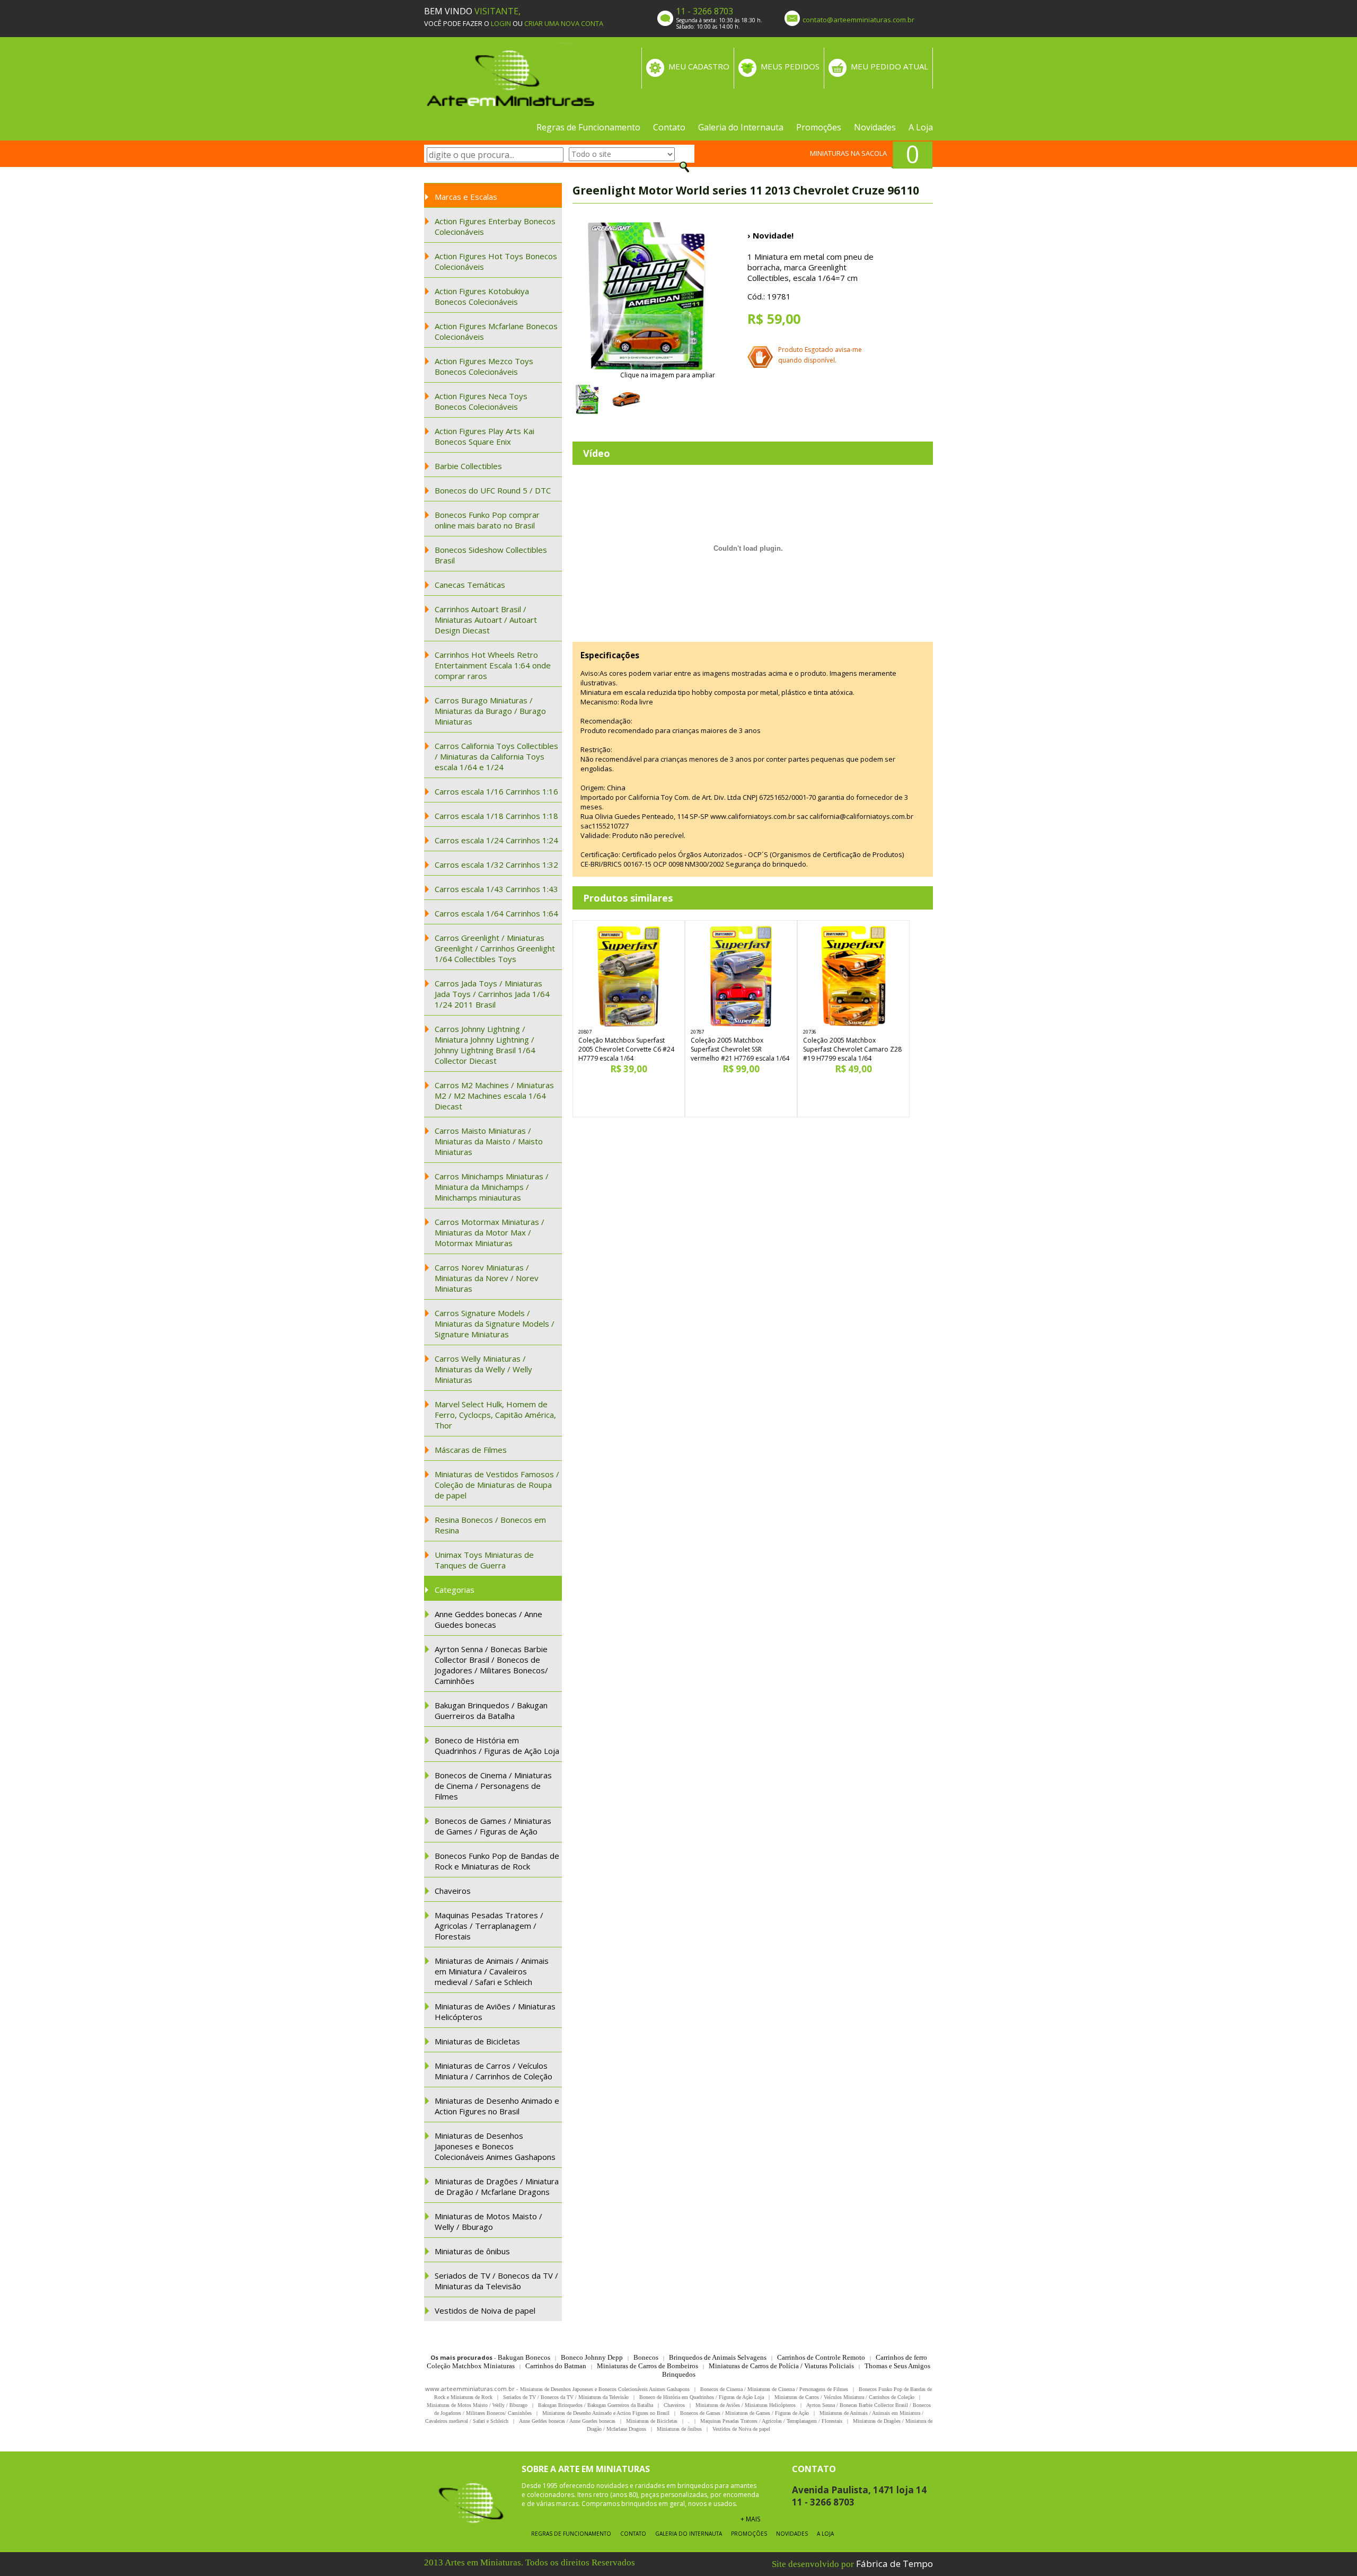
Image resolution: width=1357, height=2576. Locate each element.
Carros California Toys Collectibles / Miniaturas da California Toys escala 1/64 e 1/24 (496, 756)
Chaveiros (453, 1891)
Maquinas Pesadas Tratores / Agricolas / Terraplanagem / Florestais (489, 1926)
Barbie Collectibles (468, 466)
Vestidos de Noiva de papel (485, 2310)
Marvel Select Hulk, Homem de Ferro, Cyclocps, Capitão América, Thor (495, 1415)
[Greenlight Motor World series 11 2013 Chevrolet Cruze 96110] (647, 296)
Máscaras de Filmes (471, 1450)
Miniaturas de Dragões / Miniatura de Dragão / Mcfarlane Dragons (497, 2186)
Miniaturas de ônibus (472, 2251)
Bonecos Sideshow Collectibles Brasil (491, 555)
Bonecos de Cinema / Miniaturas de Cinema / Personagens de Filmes (493, 1786)
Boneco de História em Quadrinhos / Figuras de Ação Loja (497, 1745)
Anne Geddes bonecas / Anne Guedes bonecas (488, 1619)
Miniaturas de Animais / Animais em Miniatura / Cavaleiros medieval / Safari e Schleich (492, 1971)
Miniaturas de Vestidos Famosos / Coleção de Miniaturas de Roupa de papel (497, 1485)
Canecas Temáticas (470, 585)
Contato (669, 127)
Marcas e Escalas (466, 197)
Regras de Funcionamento (588, 127)
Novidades (875, 127)
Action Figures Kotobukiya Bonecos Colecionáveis (482, 296)
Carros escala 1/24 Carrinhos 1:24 (496, 840)
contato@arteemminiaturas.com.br (858, 20)
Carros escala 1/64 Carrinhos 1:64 (496, 913)
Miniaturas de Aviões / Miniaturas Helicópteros (495, 2012)
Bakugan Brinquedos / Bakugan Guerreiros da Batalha (491, 1710)
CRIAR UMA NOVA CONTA (564, 23)
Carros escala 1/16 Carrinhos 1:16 (496, 791)
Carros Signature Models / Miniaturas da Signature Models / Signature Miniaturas (495, 1324)
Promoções (819, 127)
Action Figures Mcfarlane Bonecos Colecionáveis (496, 331)
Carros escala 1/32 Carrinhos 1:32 (496, 864)
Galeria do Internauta (741, 127)
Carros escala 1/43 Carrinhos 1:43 (496, 889)
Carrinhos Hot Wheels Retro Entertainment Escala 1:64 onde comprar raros (493, 665)
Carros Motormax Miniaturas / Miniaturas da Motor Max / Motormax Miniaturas (490, 1232)
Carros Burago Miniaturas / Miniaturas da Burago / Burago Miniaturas (490, 711)
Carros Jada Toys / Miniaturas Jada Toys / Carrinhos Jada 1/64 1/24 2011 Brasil (492, 994)
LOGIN (501, 23)
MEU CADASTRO (699, 66)
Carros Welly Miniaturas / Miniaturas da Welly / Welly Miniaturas (483, 1369)
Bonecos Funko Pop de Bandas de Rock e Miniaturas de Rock (497, 1861)
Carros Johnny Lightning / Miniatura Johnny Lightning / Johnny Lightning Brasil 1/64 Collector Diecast (485, 1045)
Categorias (455, 1590)
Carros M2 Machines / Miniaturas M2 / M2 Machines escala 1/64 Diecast (494, 1096)
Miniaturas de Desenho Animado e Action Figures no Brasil (497, 2106)
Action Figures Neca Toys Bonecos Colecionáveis (481, 401)
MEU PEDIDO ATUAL (889, 66)
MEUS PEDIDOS (790, 66)
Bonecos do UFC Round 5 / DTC (493, 490)
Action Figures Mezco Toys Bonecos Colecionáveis (484, 366)
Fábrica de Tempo (895, 2564)
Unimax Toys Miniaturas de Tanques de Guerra (484, 1560)
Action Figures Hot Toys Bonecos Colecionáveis (496, 261)
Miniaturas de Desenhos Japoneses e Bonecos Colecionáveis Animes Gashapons (495, 2146)
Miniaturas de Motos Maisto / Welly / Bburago (488, 2221)
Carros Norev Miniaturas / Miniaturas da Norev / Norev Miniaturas (487, 1278)
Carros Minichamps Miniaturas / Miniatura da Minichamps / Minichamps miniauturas (492, 1187)
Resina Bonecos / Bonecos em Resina (490, 1525)
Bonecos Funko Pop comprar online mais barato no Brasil (487, 520)
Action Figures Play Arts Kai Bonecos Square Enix (484, 436)
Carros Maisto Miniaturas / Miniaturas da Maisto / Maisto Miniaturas (489, 1141)
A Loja (921, 127)
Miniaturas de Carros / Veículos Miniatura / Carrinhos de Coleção (494, 2071)
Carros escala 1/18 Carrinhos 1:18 (496, 816)
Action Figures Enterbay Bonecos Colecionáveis (495, 226)
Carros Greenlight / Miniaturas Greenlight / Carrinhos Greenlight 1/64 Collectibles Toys (495, 948)
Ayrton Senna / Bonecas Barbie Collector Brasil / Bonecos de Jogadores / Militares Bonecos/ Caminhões (491, 1665)
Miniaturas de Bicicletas (477, 2041)
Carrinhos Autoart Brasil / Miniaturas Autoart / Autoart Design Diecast (486, 620)
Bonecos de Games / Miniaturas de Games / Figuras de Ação (493, 1826)
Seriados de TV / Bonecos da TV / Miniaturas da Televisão (496, 2281)
